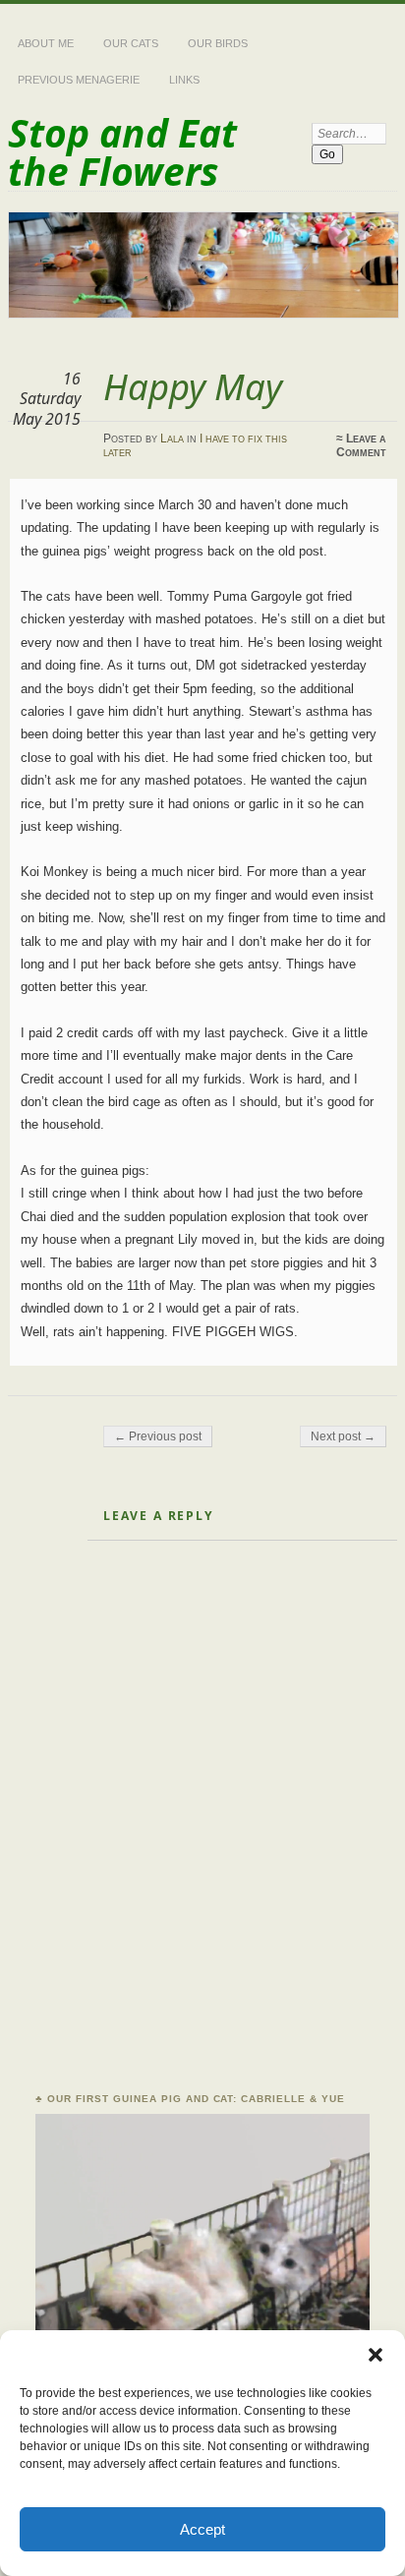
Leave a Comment (361, 445)
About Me (46, 43)
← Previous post (158, 1436)
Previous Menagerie (79, 80)
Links (184, 80)
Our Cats (131, 43)
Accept (202, 2529)
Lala (172, 439)
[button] (376, 2355)
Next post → (343, 1436)
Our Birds (218, 43)
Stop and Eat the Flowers (122, 151)
